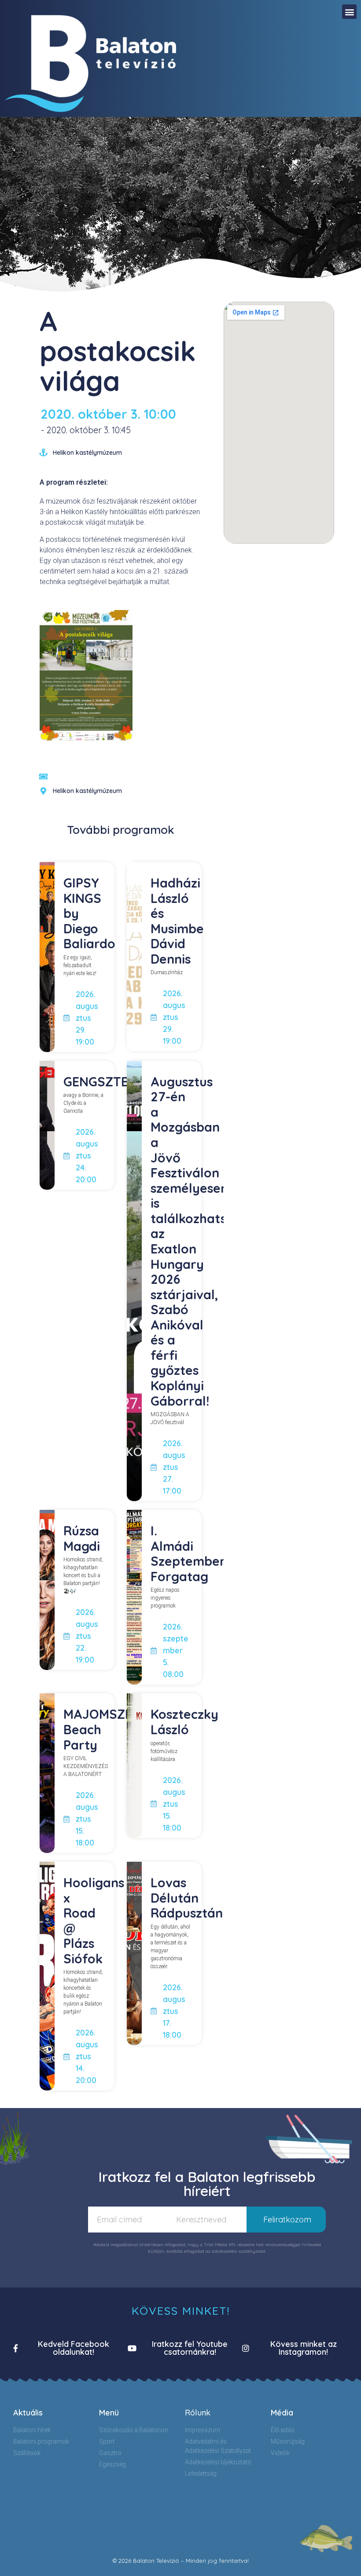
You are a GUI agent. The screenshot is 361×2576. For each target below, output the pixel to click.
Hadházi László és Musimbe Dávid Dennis (177, 921)
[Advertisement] (279, 607)
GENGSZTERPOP (112, 1082)
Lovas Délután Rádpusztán (187, 1898)
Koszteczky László (184, 1722)
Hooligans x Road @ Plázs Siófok (94, 1920)
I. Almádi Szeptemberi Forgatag (190, 1553)
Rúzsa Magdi (82, 1538)
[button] (349, 12)
